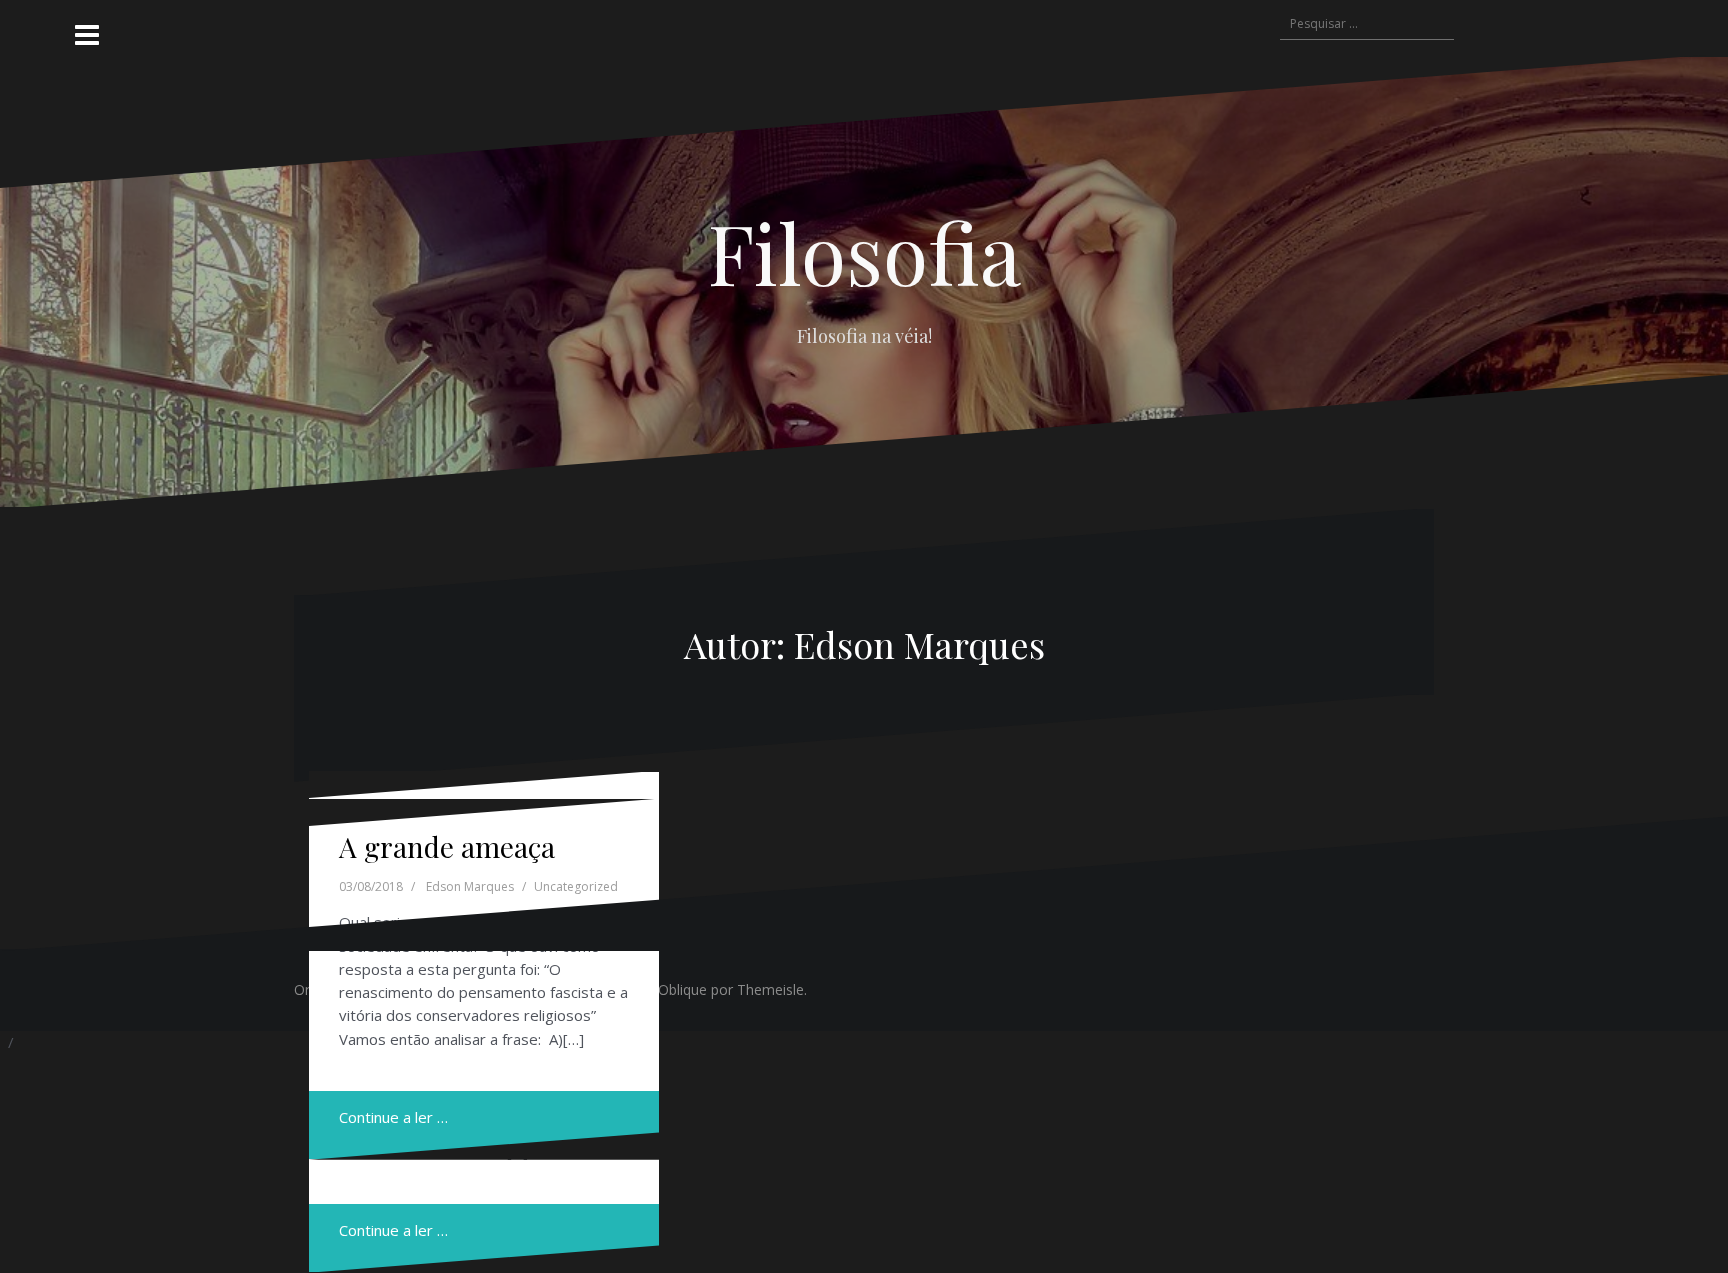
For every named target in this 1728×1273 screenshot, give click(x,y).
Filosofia (864, 252)
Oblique (682, 989)
